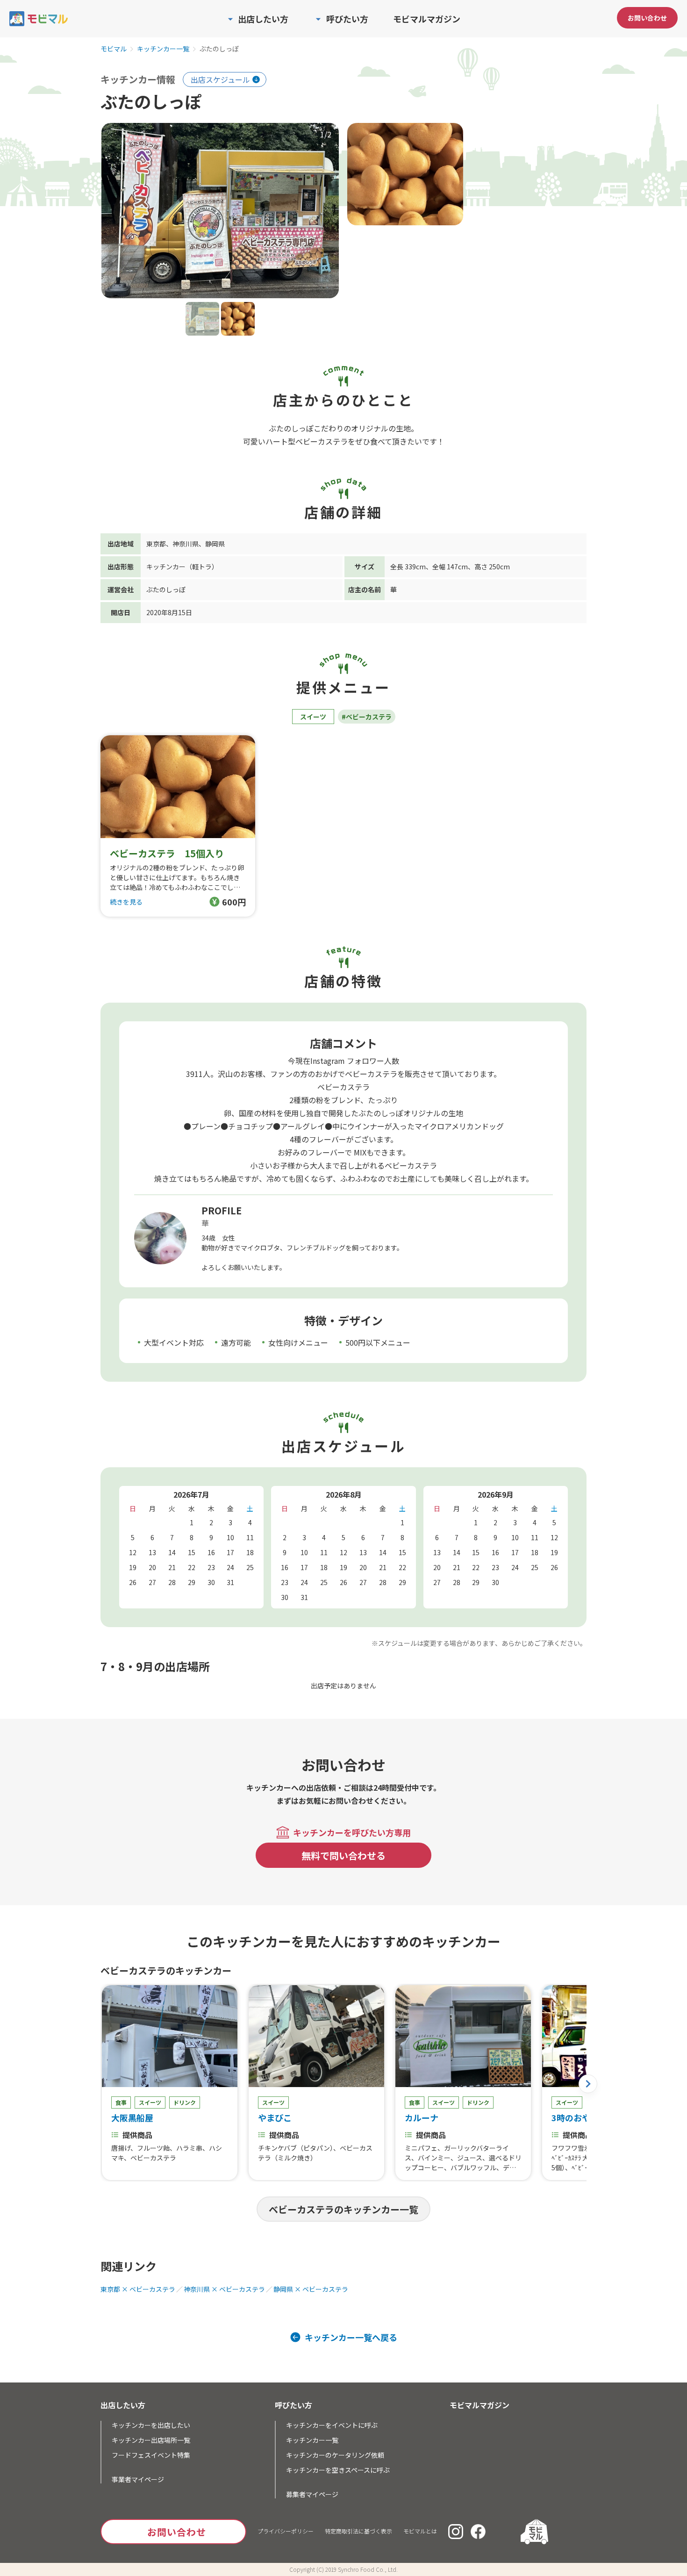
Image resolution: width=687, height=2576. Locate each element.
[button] (588, 2084)
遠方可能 (236, 1342)
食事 (121, 2102)
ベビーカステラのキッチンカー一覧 (343, 2209)
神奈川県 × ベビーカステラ (224, 2289)
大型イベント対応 (174, 1342)
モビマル (114, 49)
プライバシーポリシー (286, 2531)
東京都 (156, 544)
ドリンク (185, 2102)
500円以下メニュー (378, 1342)
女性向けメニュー (298, 1342)
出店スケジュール (220, 79)
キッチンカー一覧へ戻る (351, 2337)
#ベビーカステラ (367, 717)
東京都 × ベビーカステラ (138, 2289)
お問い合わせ (647, 18)
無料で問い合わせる (343, 1855)
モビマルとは (420, 2531)
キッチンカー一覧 (163, 49)
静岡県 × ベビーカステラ (311, 2289)
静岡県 (215, 544)
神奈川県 (186, 544)
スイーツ (313, 717)
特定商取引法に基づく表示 (358, 2531)
